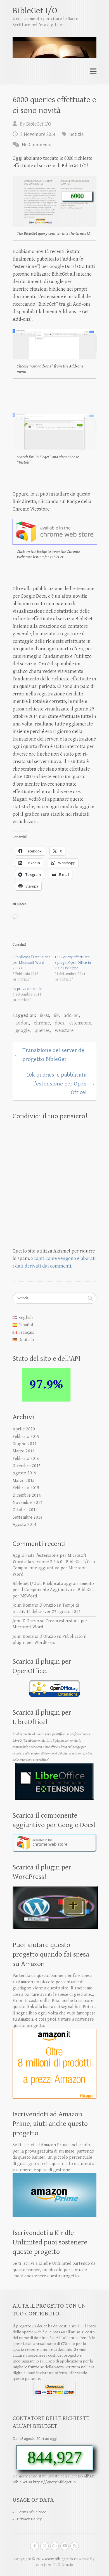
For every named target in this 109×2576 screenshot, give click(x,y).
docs (60, 1023)
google (22, 1030)
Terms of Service (31, 2512)
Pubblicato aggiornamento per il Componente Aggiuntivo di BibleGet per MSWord (53, 1590)
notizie (76, 134)
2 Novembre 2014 (38, 134)
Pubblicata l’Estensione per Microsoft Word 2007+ (31, 963)
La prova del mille (27, 989)
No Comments (36, 145)
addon (22, 1023)
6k (56, 1015)
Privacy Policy (29, 2519)
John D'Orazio (26, 1621)
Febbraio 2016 (26, 1459)
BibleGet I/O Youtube (65, 2546)
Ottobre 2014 (25, 1510)
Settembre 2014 (28, 1517)
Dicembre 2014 (27, 1495)
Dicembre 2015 (27, 1466)
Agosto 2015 (24, 1473)
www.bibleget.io (59, 2559)
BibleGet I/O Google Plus (54, 2546)
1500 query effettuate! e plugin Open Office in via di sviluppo (73, 963)
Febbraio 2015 (26, 1488)
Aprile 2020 (24, 1429)
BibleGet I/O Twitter (44, 2546)
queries (42, 1030)
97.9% (46, 1384)
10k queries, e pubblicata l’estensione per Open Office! (61, 1084)
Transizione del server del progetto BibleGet (50, 1055)
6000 (44, 1015)
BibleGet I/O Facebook (34, 2546)
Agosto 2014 (24, 1525)
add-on (71, 1015)
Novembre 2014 (28, 1503)
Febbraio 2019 (26, 1437)
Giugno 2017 (25, 1444)
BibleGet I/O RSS (75, 2546)
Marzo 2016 (24, 1451)
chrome (42, 1023)
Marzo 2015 (24, 1481)
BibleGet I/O (35, 11)
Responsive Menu (93, 72)
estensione (80, 1023)
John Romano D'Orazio (34, 1605)
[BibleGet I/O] (54, 45)
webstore (64, 1030)
